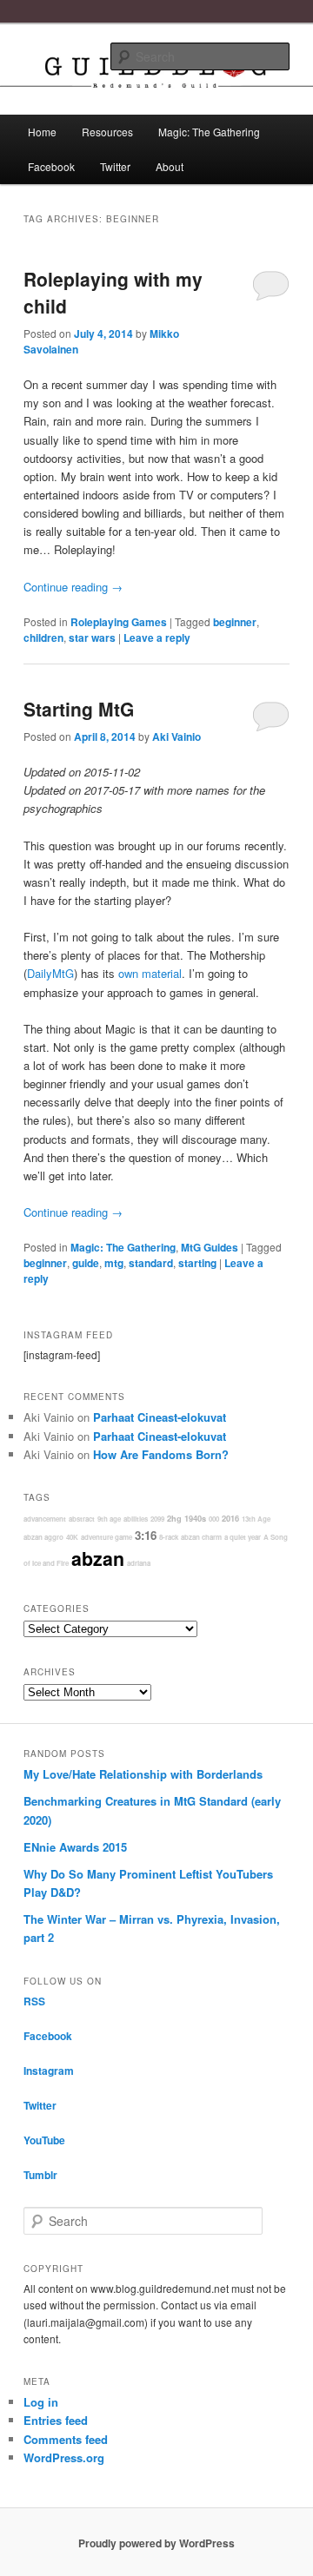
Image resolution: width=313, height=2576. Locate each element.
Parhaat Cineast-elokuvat (160, 1417)
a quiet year (243, 1537)
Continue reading (73, 587)
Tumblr (40, 2175)
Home (42, 132)
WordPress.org (64, 2457)
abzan (98, 1559)
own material (150, 973)
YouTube (44, 2140)
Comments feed (66, 2439)
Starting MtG (79, 709)
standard (151, 1263)
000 (214, 1519)
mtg (114, 1263)
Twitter (115, 166)
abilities (136, 1519)
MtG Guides (210, 1247)
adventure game (107, 1537)
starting (197, 1263)
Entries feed (56, 2420)
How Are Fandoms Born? (161, 1454)
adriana (139, 1563)
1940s (195, 1519)
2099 (157, 1519)
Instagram (49, 2071)
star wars (92, 637)
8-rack (169, 1537)
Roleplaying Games (119, 622)
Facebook (51, 166)
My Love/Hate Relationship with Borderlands (143, 1774)
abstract (82, 1519)
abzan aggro (43, 1537)
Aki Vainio (176, 736)
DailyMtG (50, 973)
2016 (230, 1519)
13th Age (256, 1519)
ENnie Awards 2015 (75, 1847)
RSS (34, 2001)
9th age (109, 1519)
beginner (235, 622)
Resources (107, 132)
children (43, 637)
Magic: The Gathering (209, 132)
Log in (41, 2402)
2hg (174, 1519)
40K (72, 1537)
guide (86, 1263)
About (170, 166)
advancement (45, 1519)
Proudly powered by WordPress (156, 2543)
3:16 (146, 1535)
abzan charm (201, 1537)
